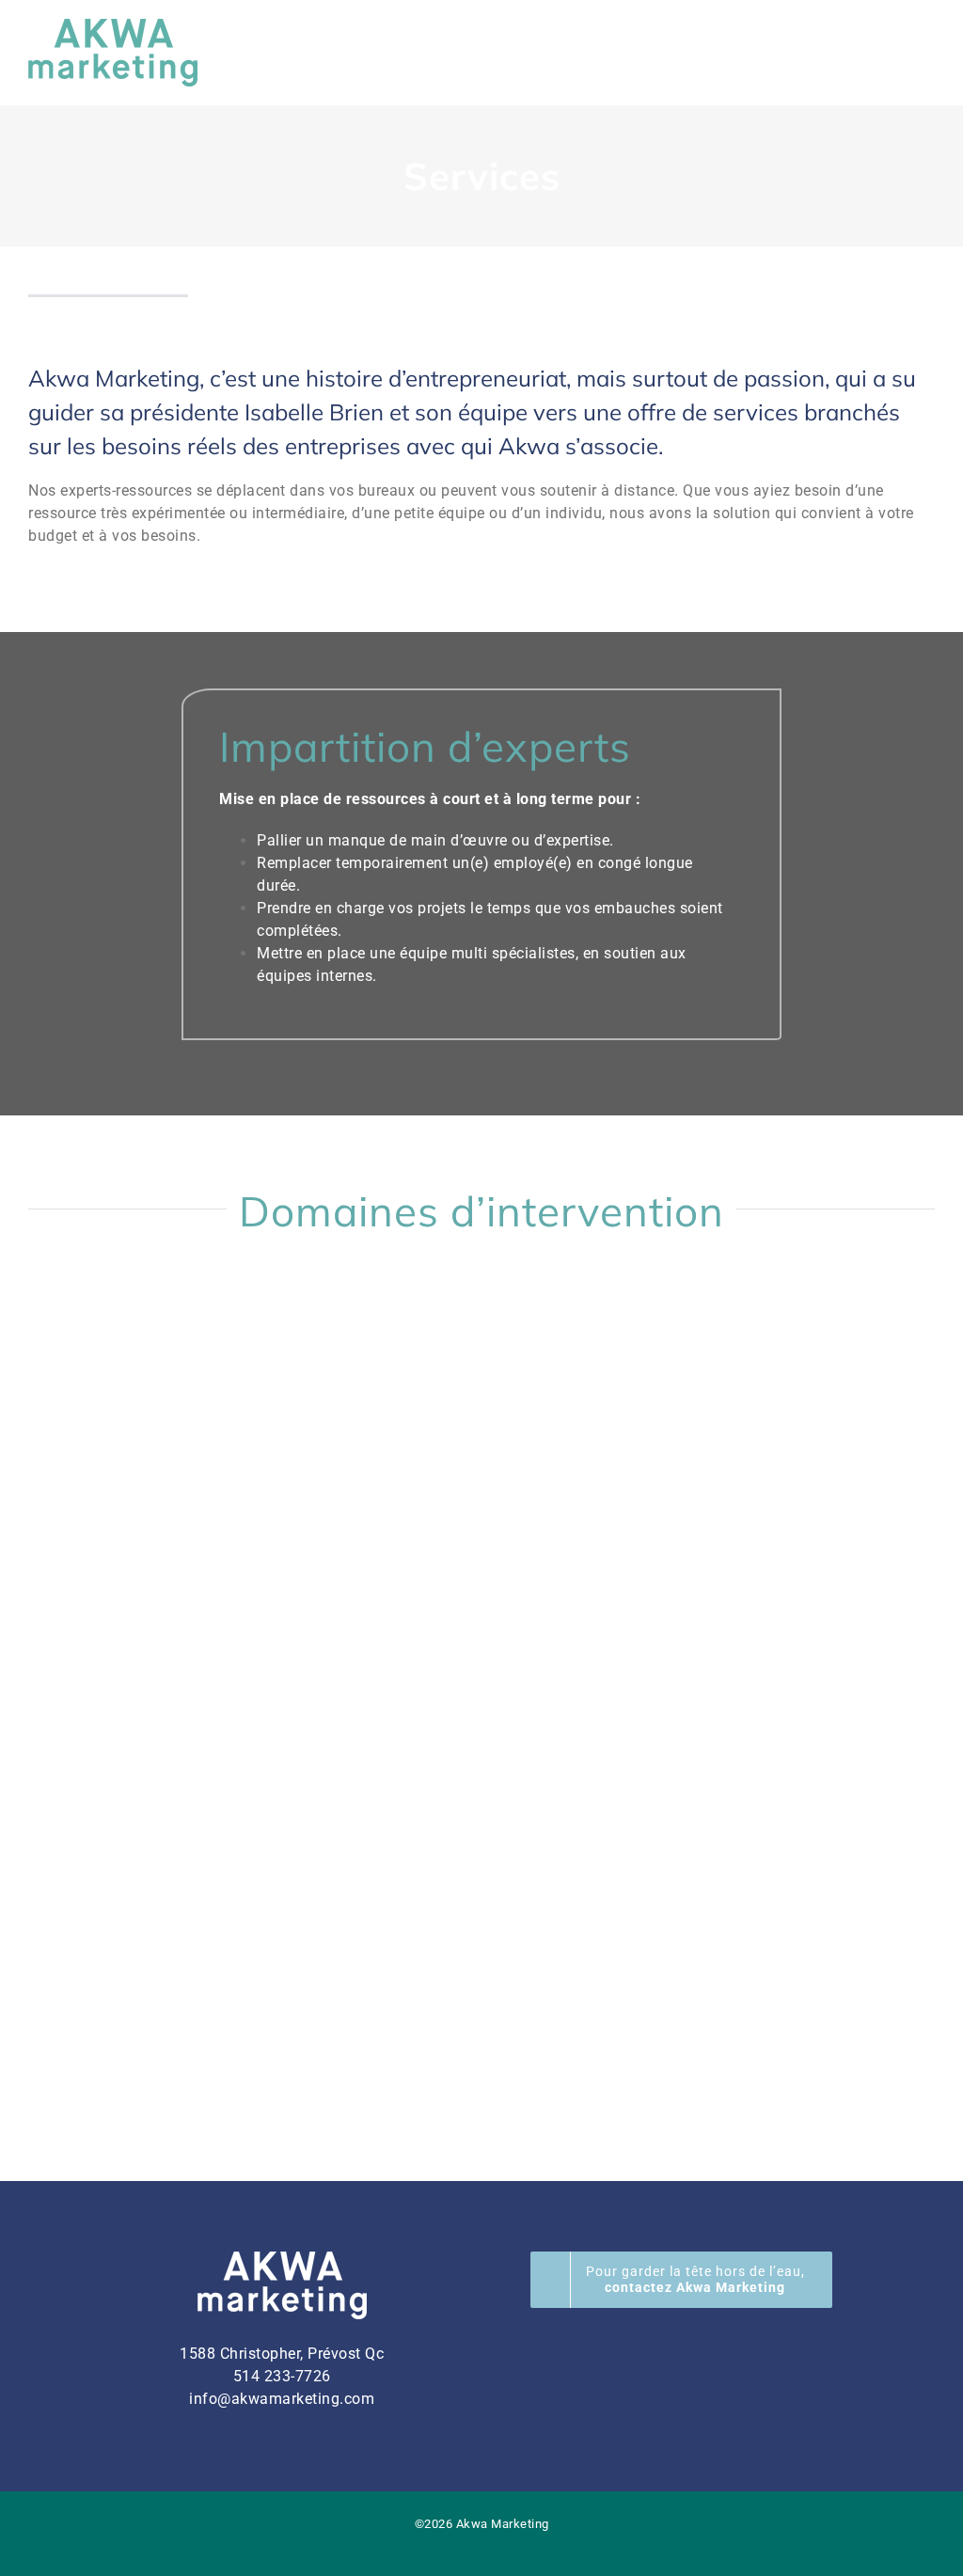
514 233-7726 (282, 2376)
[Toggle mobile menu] (928, 51)
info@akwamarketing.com (282, 2399)
